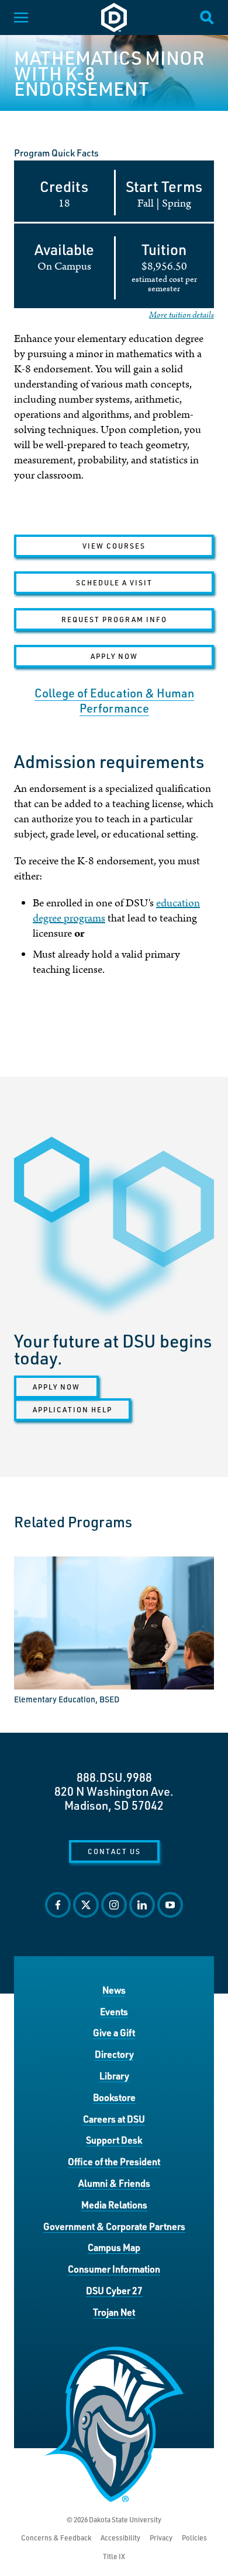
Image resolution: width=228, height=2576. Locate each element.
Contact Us (114, 1851)
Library (114, 2076)
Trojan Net (114, 2312)
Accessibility (120, 2538)
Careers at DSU (114, 2119)
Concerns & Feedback (56, 2538)
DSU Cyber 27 (114, 2290)
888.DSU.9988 (114, 1777)
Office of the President (114, 2161)
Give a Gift (114, 2032)
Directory (114, 2054)
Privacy (161, 2538)
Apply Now (114, 656)
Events (114, 2011)
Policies (194, 2538)
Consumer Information (114, 2269)
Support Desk (114, 2140)
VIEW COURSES (114, 546)
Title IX (114, 2556)
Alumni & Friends (114, 2183)
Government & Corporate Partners (114, 2226)
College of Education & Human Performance (114, 700)
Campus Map (114, 2247)
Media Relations (114, 2205)
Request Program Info (114, 619)
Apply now (56, 1387)
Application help (72, 1409)
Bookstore (114, 2097)
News (114, 1990)
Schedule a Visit (114, 582)
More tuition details (182, 315)
